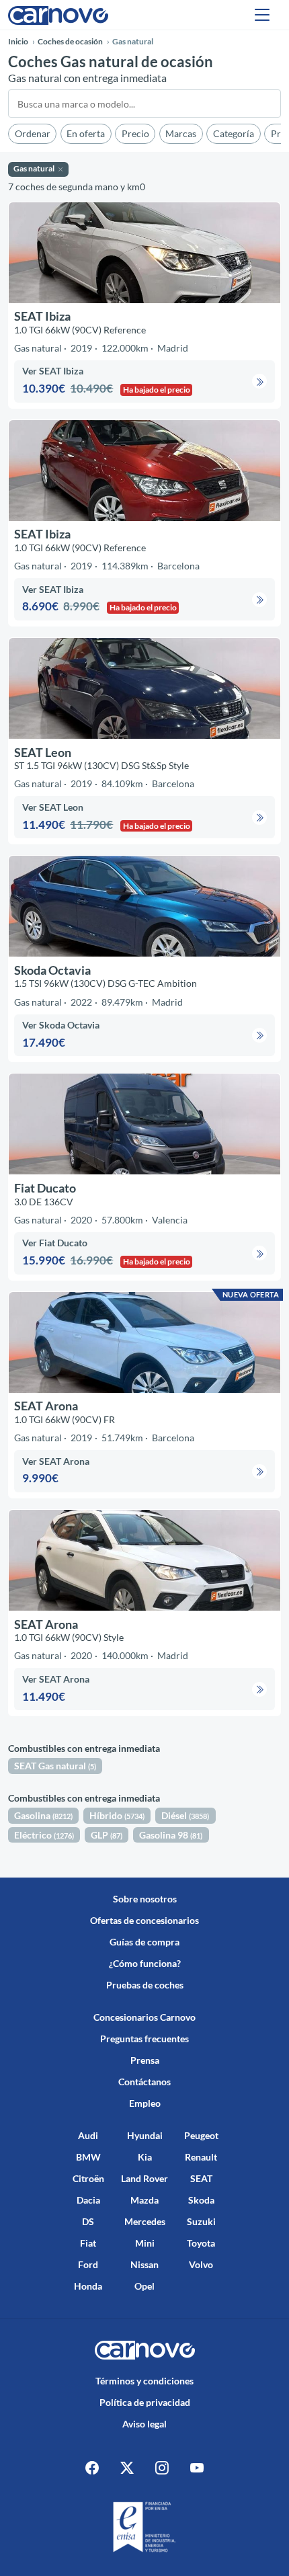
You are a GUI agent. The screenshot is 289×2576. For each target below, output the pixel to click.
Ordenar (33, 133)
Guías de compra (144, 1942)
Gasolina (43, 1815)
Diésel (185, 1815)
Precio (135, 133)
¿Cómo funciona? (145, 1963)
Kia (145, 2157)
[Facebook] (92, 2467)
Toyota (201, 2243)
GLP (107, 1835)
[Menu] (262, 15)
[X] (127, 2467)
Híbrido (117, 1815)
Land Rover (144, 2178)
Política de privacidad (145, 2402)
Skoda (201, 2200)
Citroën (88, 2178)
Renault (201, 2157)
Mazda (144, 2200)
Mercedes (145, 2221)
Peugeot (201, 2135)
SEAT (201, 2178)
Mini (145, 2243)
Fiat (88, 2243)
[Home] (58, 14)
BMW (88, 2157)
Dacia (88, 2200)
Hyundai (145, 2135)
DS (88, 2221)
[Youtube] (197, 2467)
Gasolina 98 (171, 1835)
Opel (144, 2286)
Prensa (145, 2060)
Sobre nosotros (145, 1899)
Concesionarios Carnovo (144, 2017)
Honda (88, 2286)
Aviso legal (144, 2424)
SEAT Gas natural (55, 1766)
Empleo (145, 2103)
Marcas (181, 133)
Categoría (234, 133)
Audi (88, 2135)
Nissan (144, 2264)
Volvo (201, 2264)
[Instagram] (162, 2467)
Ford (88, 2264)
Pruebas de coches (145, 1985)
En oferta (86, 133)
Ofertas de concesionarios (144, 1920)
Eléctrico (44, 1835)
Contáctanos (144, 2082)
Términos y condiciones (144, 2381)
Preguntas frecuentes (144, 2039)
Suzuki (201, 2221)
